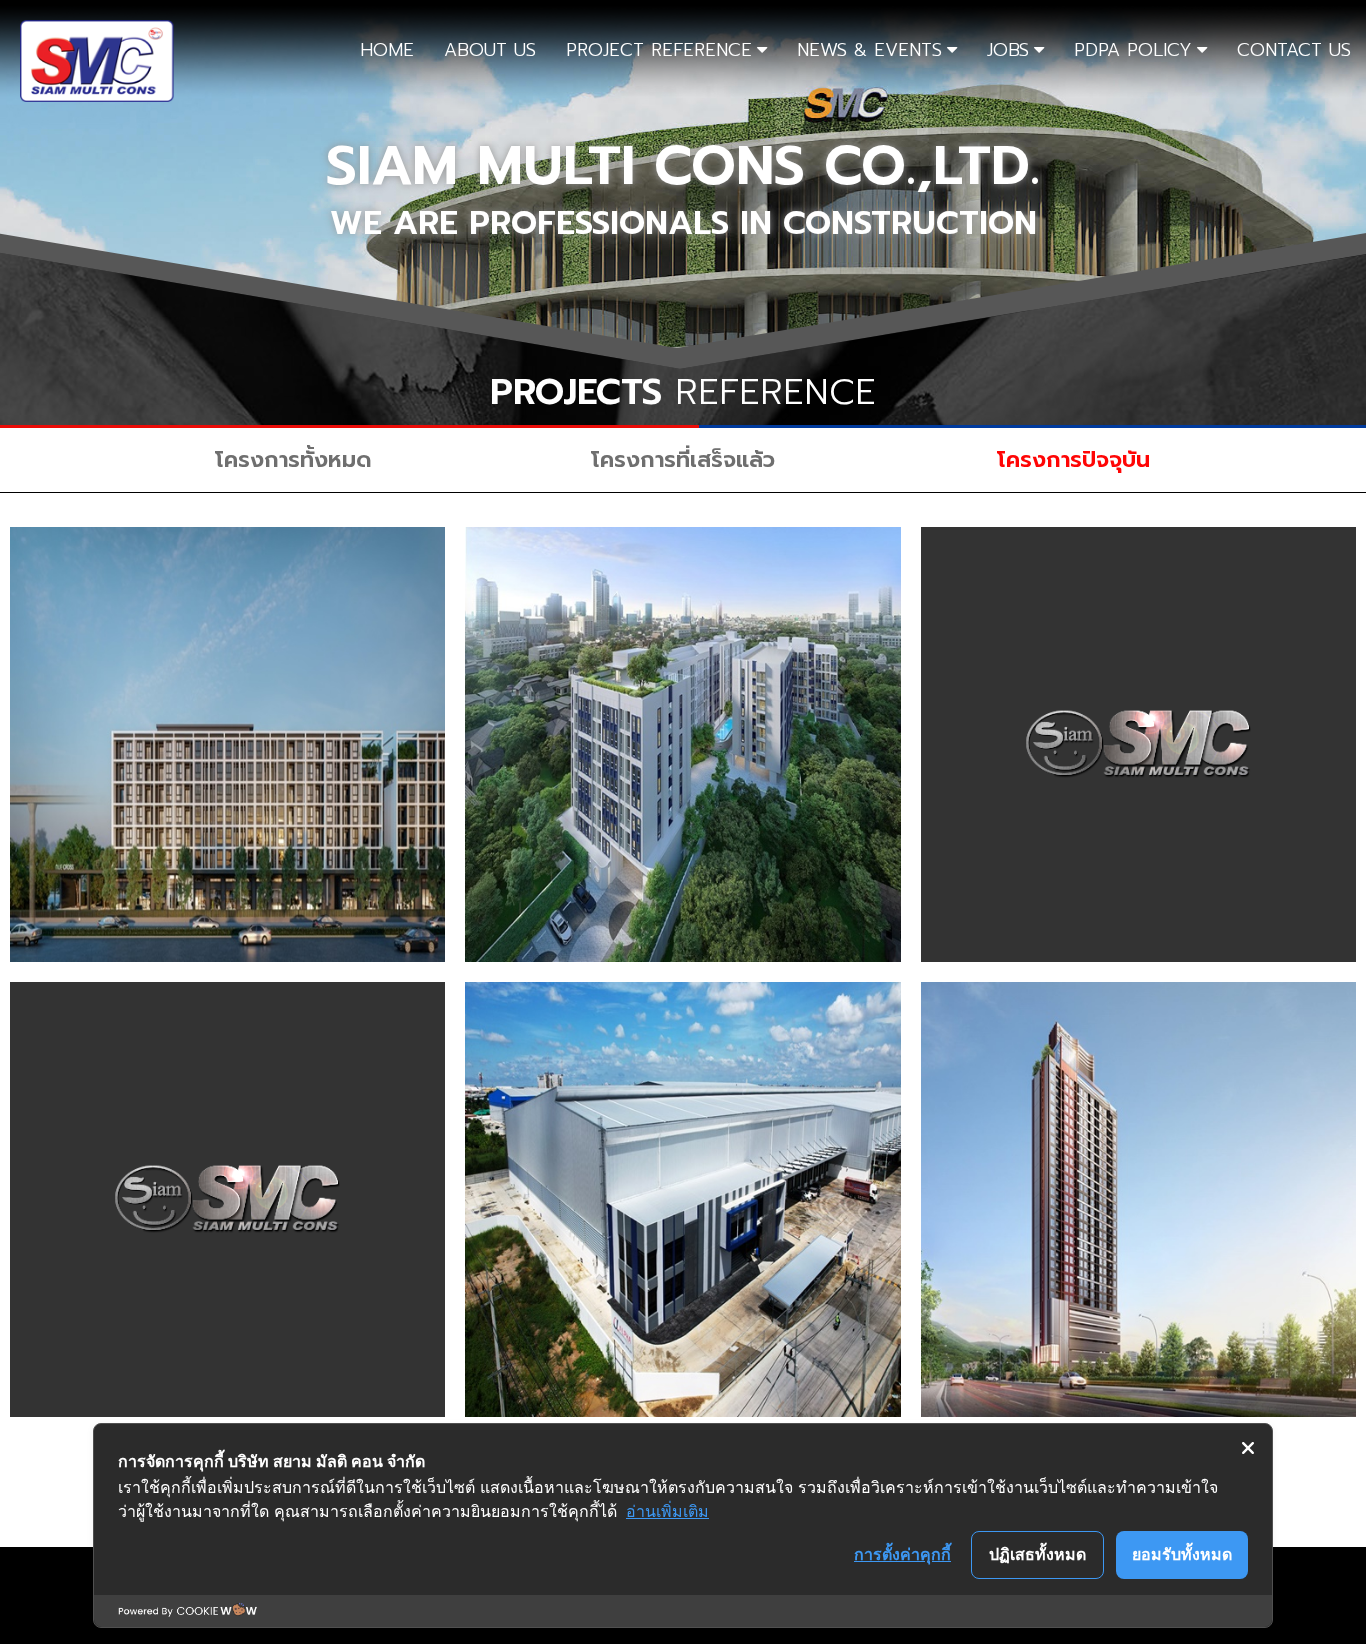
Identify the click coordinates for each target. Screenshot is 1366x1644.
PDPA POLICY (1133, 50)
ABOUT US (490, 50)
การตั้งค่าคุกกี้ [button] (902, 1554)
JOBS (1008, 50)
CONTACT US (1294, 50)
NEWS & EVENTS (869, 50)
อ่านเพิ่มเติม (667, 1511)
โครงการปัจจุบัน (1073, 459)
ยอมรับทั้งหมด (1182, 1554)
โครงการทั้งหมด (293, 459)
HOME (387, 50)
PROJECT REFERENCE (659, 50)
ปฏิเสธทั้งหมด (1037, 1554)
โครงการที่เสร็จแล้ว (683, 459)
